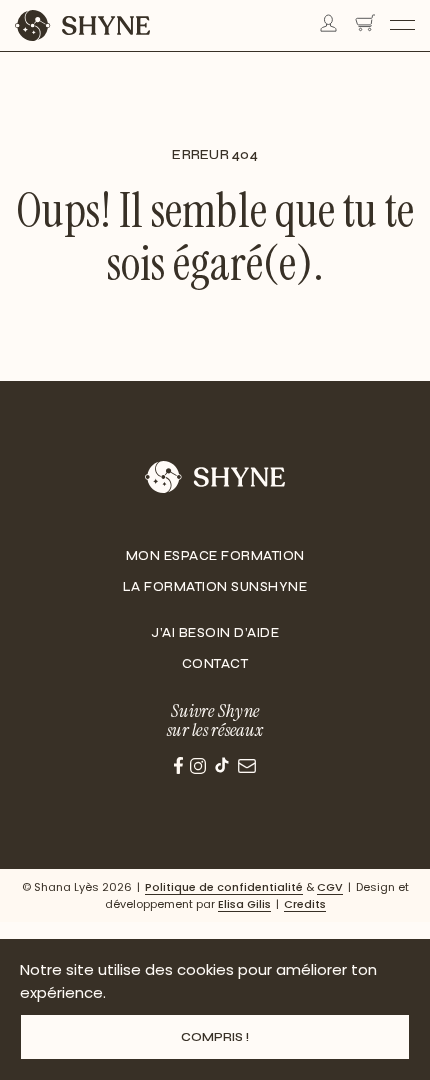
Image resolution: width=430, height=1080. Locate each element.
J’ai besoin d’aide (215, 633)
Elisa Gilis (244, 904)
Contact (215, 664)
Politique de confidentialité (224, 887)
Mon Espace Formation (215, 556)
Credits (305, 904)
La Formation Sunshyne (215, 587)
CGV (330, 887)
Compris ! (215, 1037)
